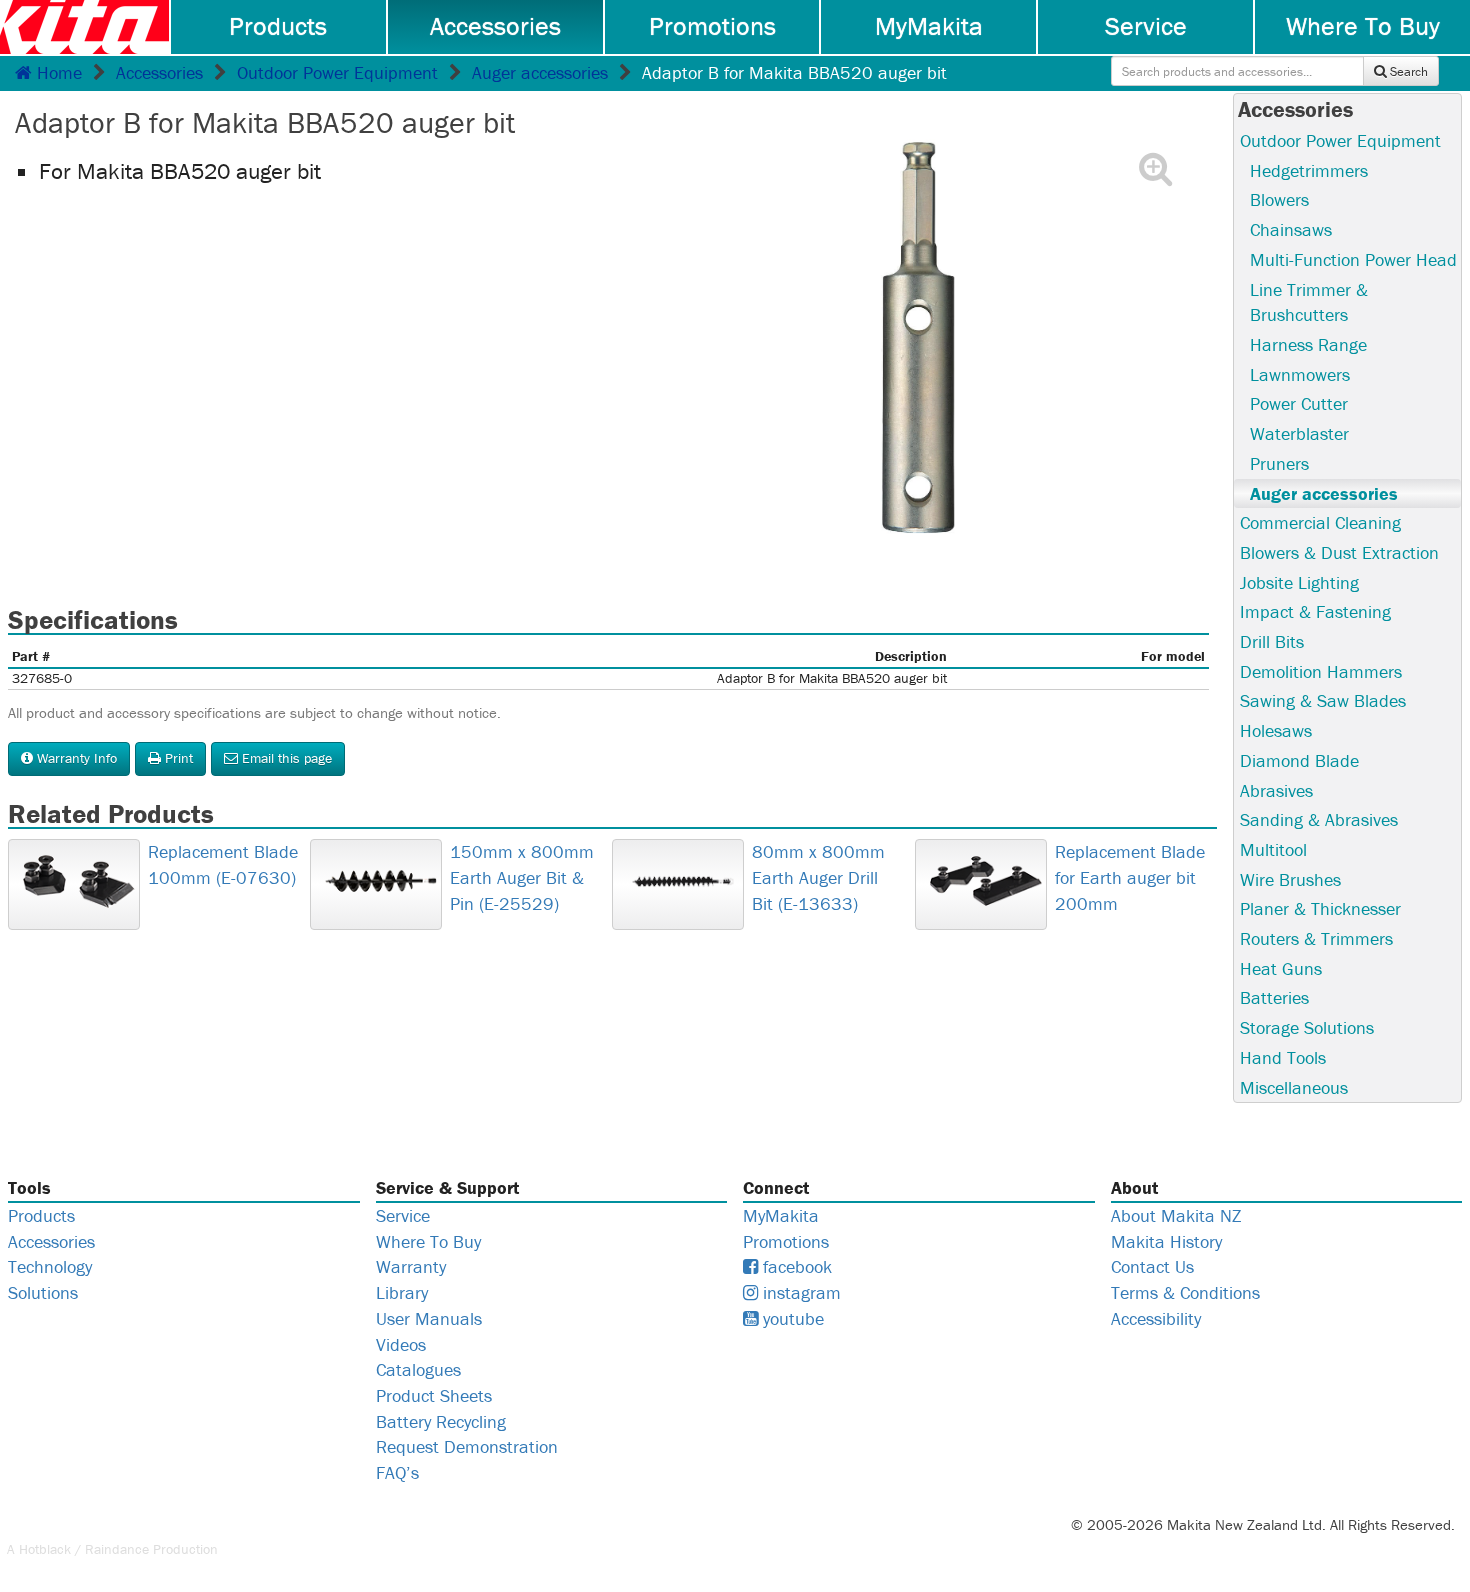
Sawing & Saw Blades (1323, 700)
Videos (401, 1344)
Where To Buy (1363, 26)
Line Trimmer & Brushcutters (1309, 302)
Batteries (1274, 997)
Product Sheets (434, 1395)
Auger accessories (540, 72)
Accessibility (1156, 1318)
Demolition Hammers (1321, 671)
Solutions (43, 1292)
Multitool (1273, 849)
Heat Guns (1281, 968)
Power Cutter (1299, 403)
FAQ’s (397, 1472)
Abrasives (1276, 790)
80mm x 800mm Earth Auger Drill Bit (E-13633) (818, 877)
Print (177, 758)
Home (57, 72)
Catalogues (418, 1369)
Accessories (495, 26)
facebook (795, 1266)
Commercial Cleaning (1320, 522)
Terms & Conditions (1185, 1292)
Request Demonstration (467, 1446)
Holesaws (1276, 730)
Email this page (285, 758)
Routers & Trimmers (1316, 938)
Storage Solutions (1307, 1027)
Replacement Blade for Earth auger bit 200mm (1130, 877)
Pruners (1279, 463)
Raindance (117, 1549)
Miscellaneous (1294, 1087)
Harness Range (1308, 344)
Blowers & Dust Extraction (1339, 552)
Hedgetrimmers (1309, 170)
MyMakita (929, 26)
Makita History (1166, 1241)
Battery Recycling (441, 1421)
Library (402, 1292)
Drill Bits (1272, 641)
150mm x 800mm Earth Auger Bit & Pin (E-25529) (522, 877)
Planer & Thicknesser (1320, 908)
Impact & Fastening (1315, 611)
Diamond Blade (1299, 760)
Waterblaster (1299, 433)
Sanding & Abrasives (1319, 819)
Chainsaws (1291, 229)
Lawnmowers (1300, 374)
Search (1407, 71)
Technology (50, 1266)
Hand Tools (1283, 1057)
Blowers (1279, 199)
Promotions (712, 26)
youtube (791, 1318)
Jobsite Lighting (1299, 582)
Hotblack (45, 1549)
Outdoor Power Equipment (337, 72)
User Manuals (429, 1318)
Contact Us (1152, 1266)
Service (1146, 26)
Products (278, 26)
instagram (799, 1292)
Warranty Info (75, 758)
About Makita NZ (1176, 1215)
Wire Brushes (1290, 879)
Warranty (411, 1266)
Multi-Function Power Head (1353, 259)
